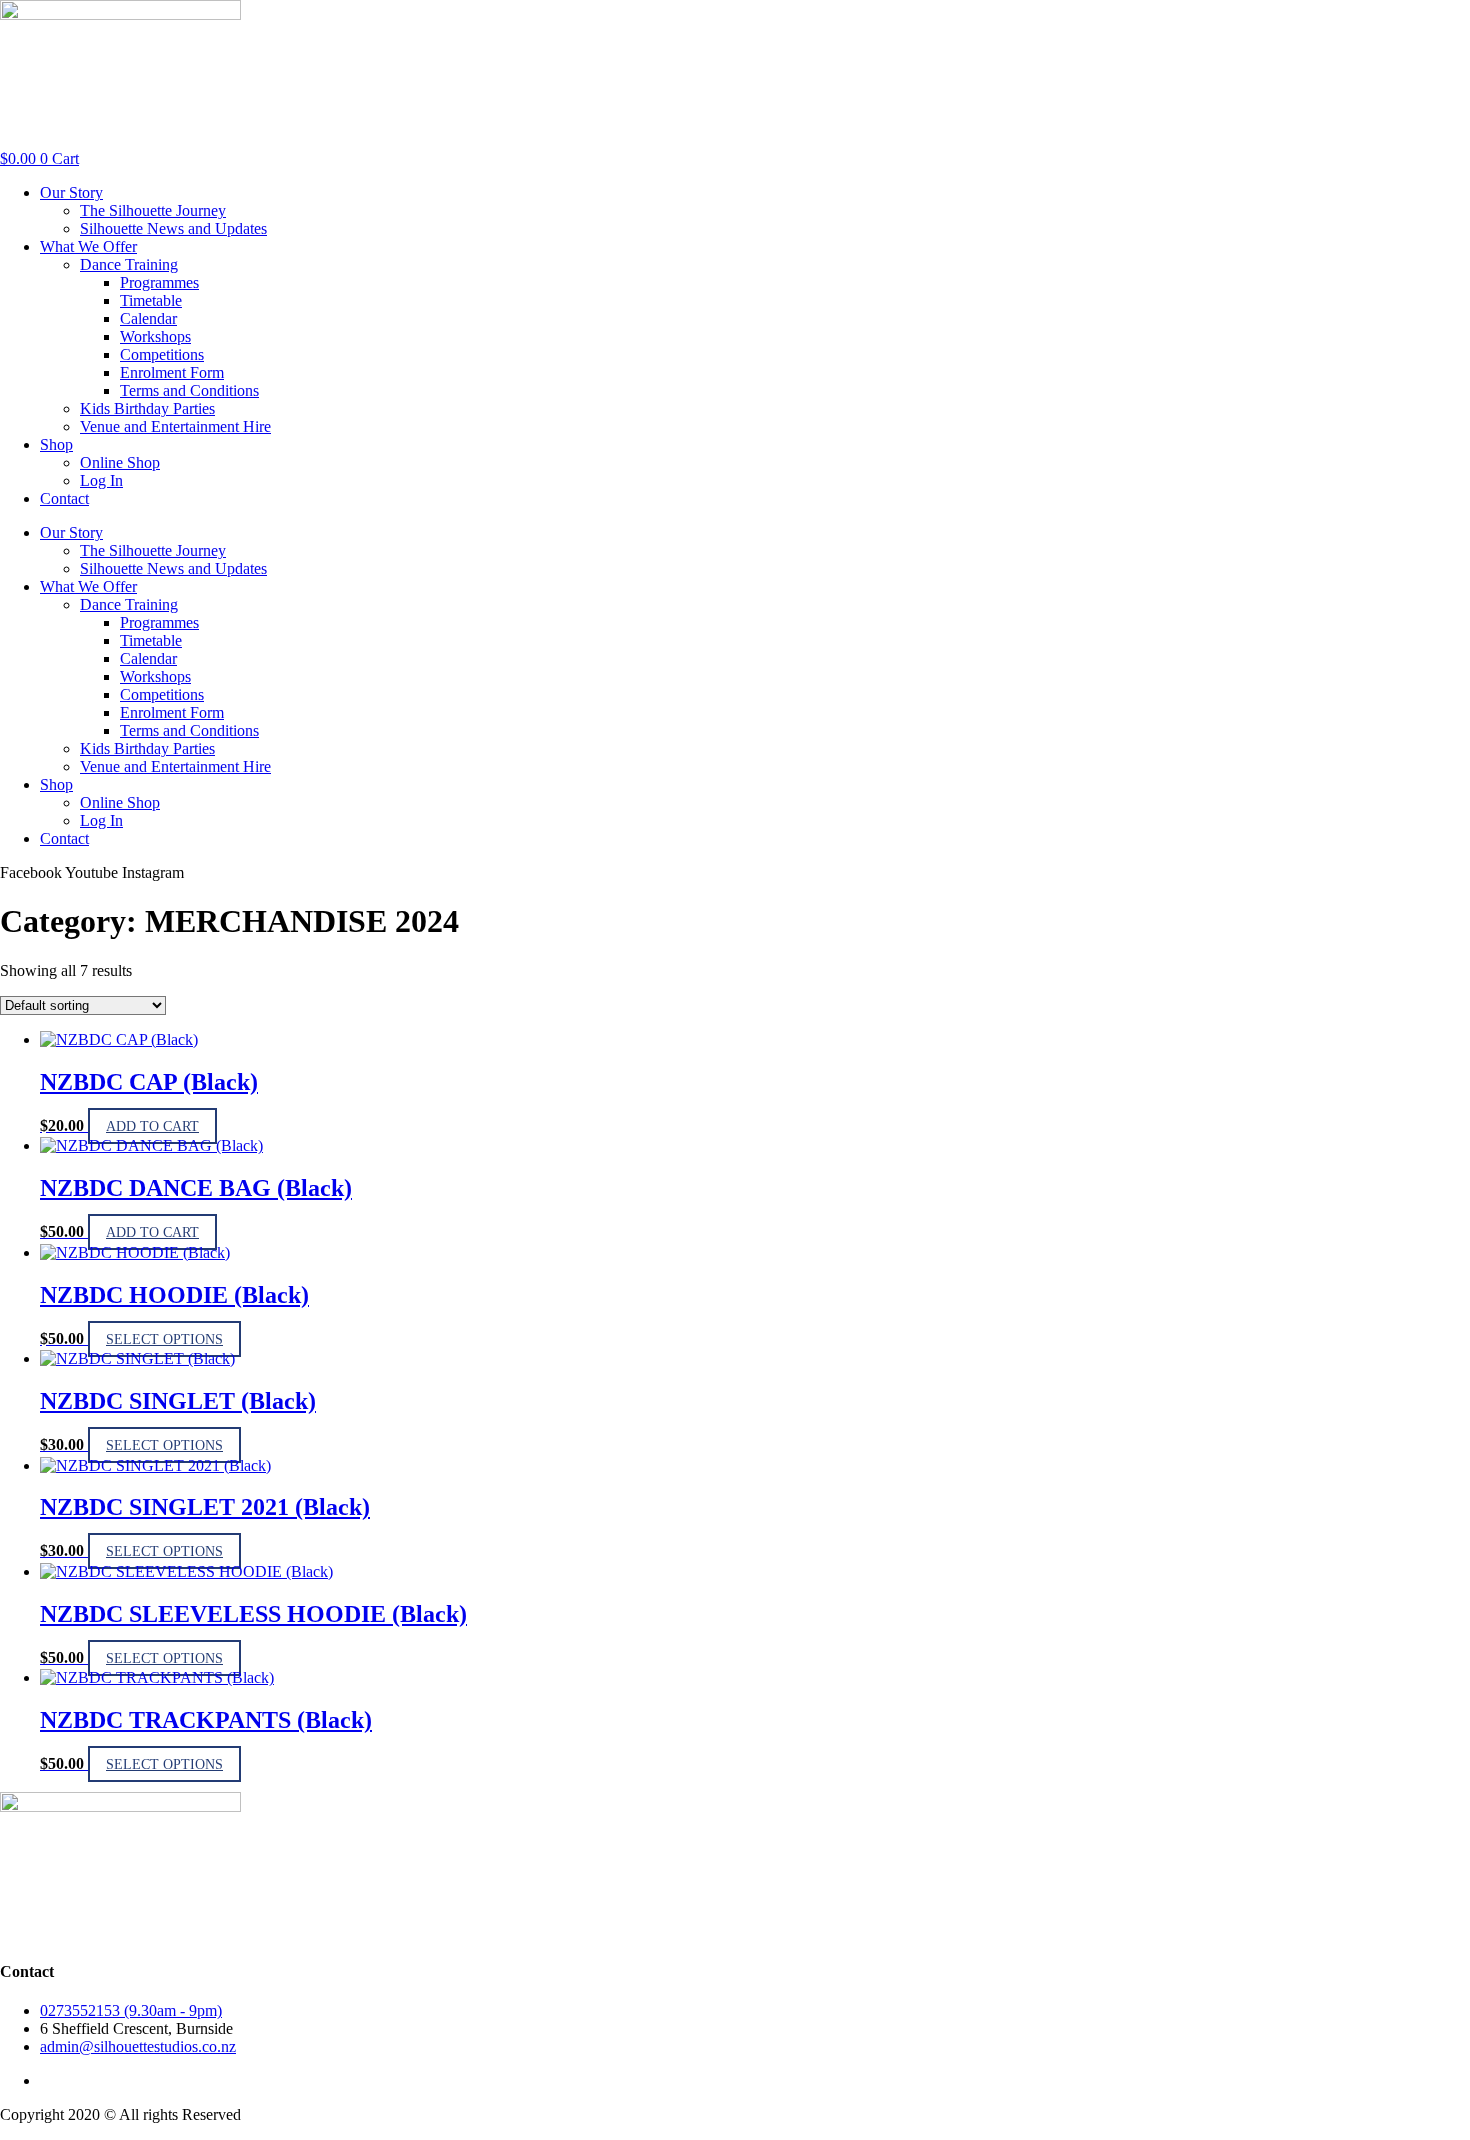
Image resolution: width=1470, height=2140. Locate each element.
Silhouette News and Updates (173, 228)
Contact (64, 498)
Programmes (159, 282)
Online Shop (120, 462)
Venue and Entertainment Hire (175, 426)
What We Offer (88, 246)
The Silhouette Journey (153, 210)
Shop (56, 444)
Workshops (155, 336)
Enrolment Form (172, 372)
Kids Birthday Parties (147, 408)
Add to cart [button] (152, 1126)
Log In (101, 480)
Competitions (162, 354)
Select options (164, 1339)
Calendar (148, 318)
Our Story (71, 192)
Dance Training (129, 264)
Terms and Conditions (189, 390)
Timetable (151, 300)
